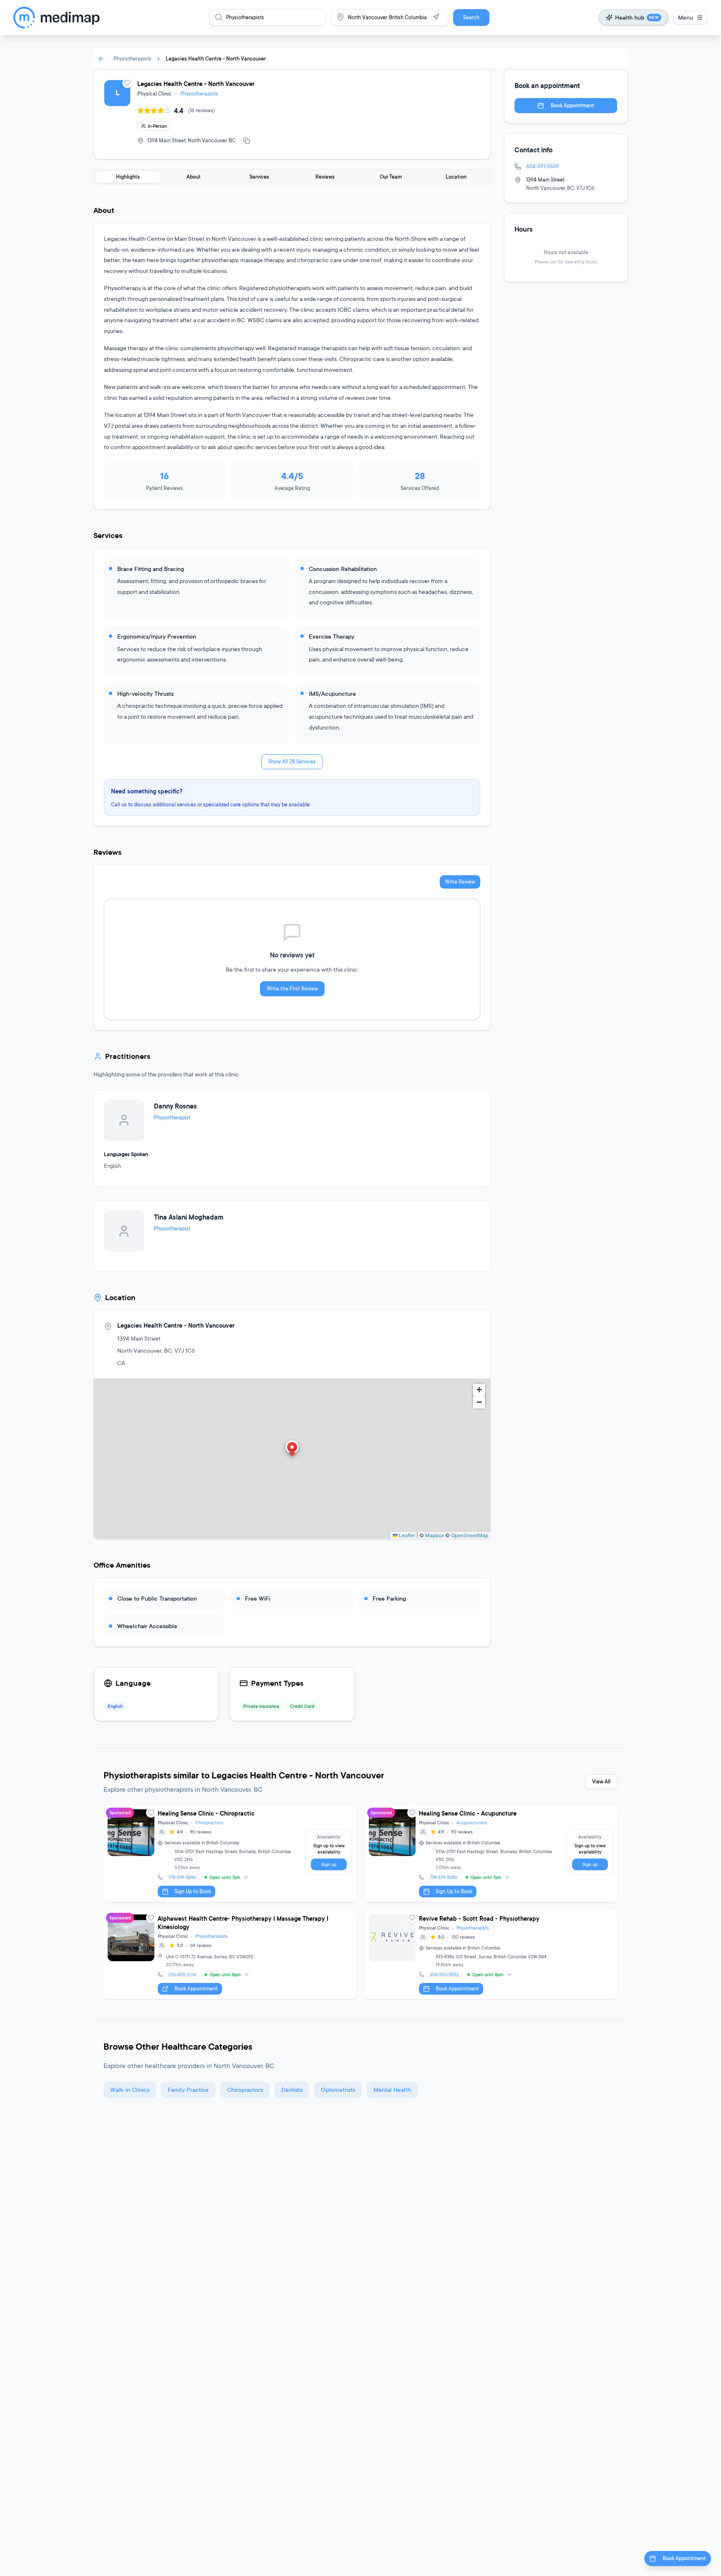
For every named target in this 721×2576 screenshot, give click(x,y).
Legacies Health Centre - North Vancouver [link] (216, 59)
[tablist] (292, 177)
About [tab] (194, 177)
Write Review (460, 882)
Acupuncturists (472, 1823)
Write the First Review (292, 989)
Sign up (329, 1864)
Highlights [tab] (128, 177)
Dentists (292, 2090)
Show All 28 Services (292, 761)
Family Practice (188, 2090)
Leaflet (406, 1535)
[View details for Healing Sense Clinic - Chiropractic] (230, 1854)
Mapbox (435, 1535)
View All (601, 1782)
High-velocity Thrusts (145, 693)
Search (471, 17)
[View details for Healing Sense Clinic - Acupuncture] (491, 1854)
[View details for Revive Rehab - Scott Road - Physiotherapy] (491, 1955)
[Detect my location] (436, 17)
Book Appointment (572, 105)
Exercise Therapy (332, 636)
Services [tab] (259, 177)
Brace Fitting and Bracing (151, 569)
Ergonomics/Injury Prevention (157, 636)
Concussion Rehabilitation (343, 569)
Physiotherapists (132, 59)
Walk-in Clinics (130, 2090)
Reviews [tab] (325, 177)
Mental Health (392, 2090)
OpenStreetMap (470, 1535)
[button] (292, 1450)
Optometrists (338, 2090)
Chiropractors (209, 1823)
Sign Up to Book (193, 1891)
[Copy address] (247, 141)
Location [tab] (456, 177)
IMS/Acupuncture (332, 693)
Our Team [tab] (391, 177)
